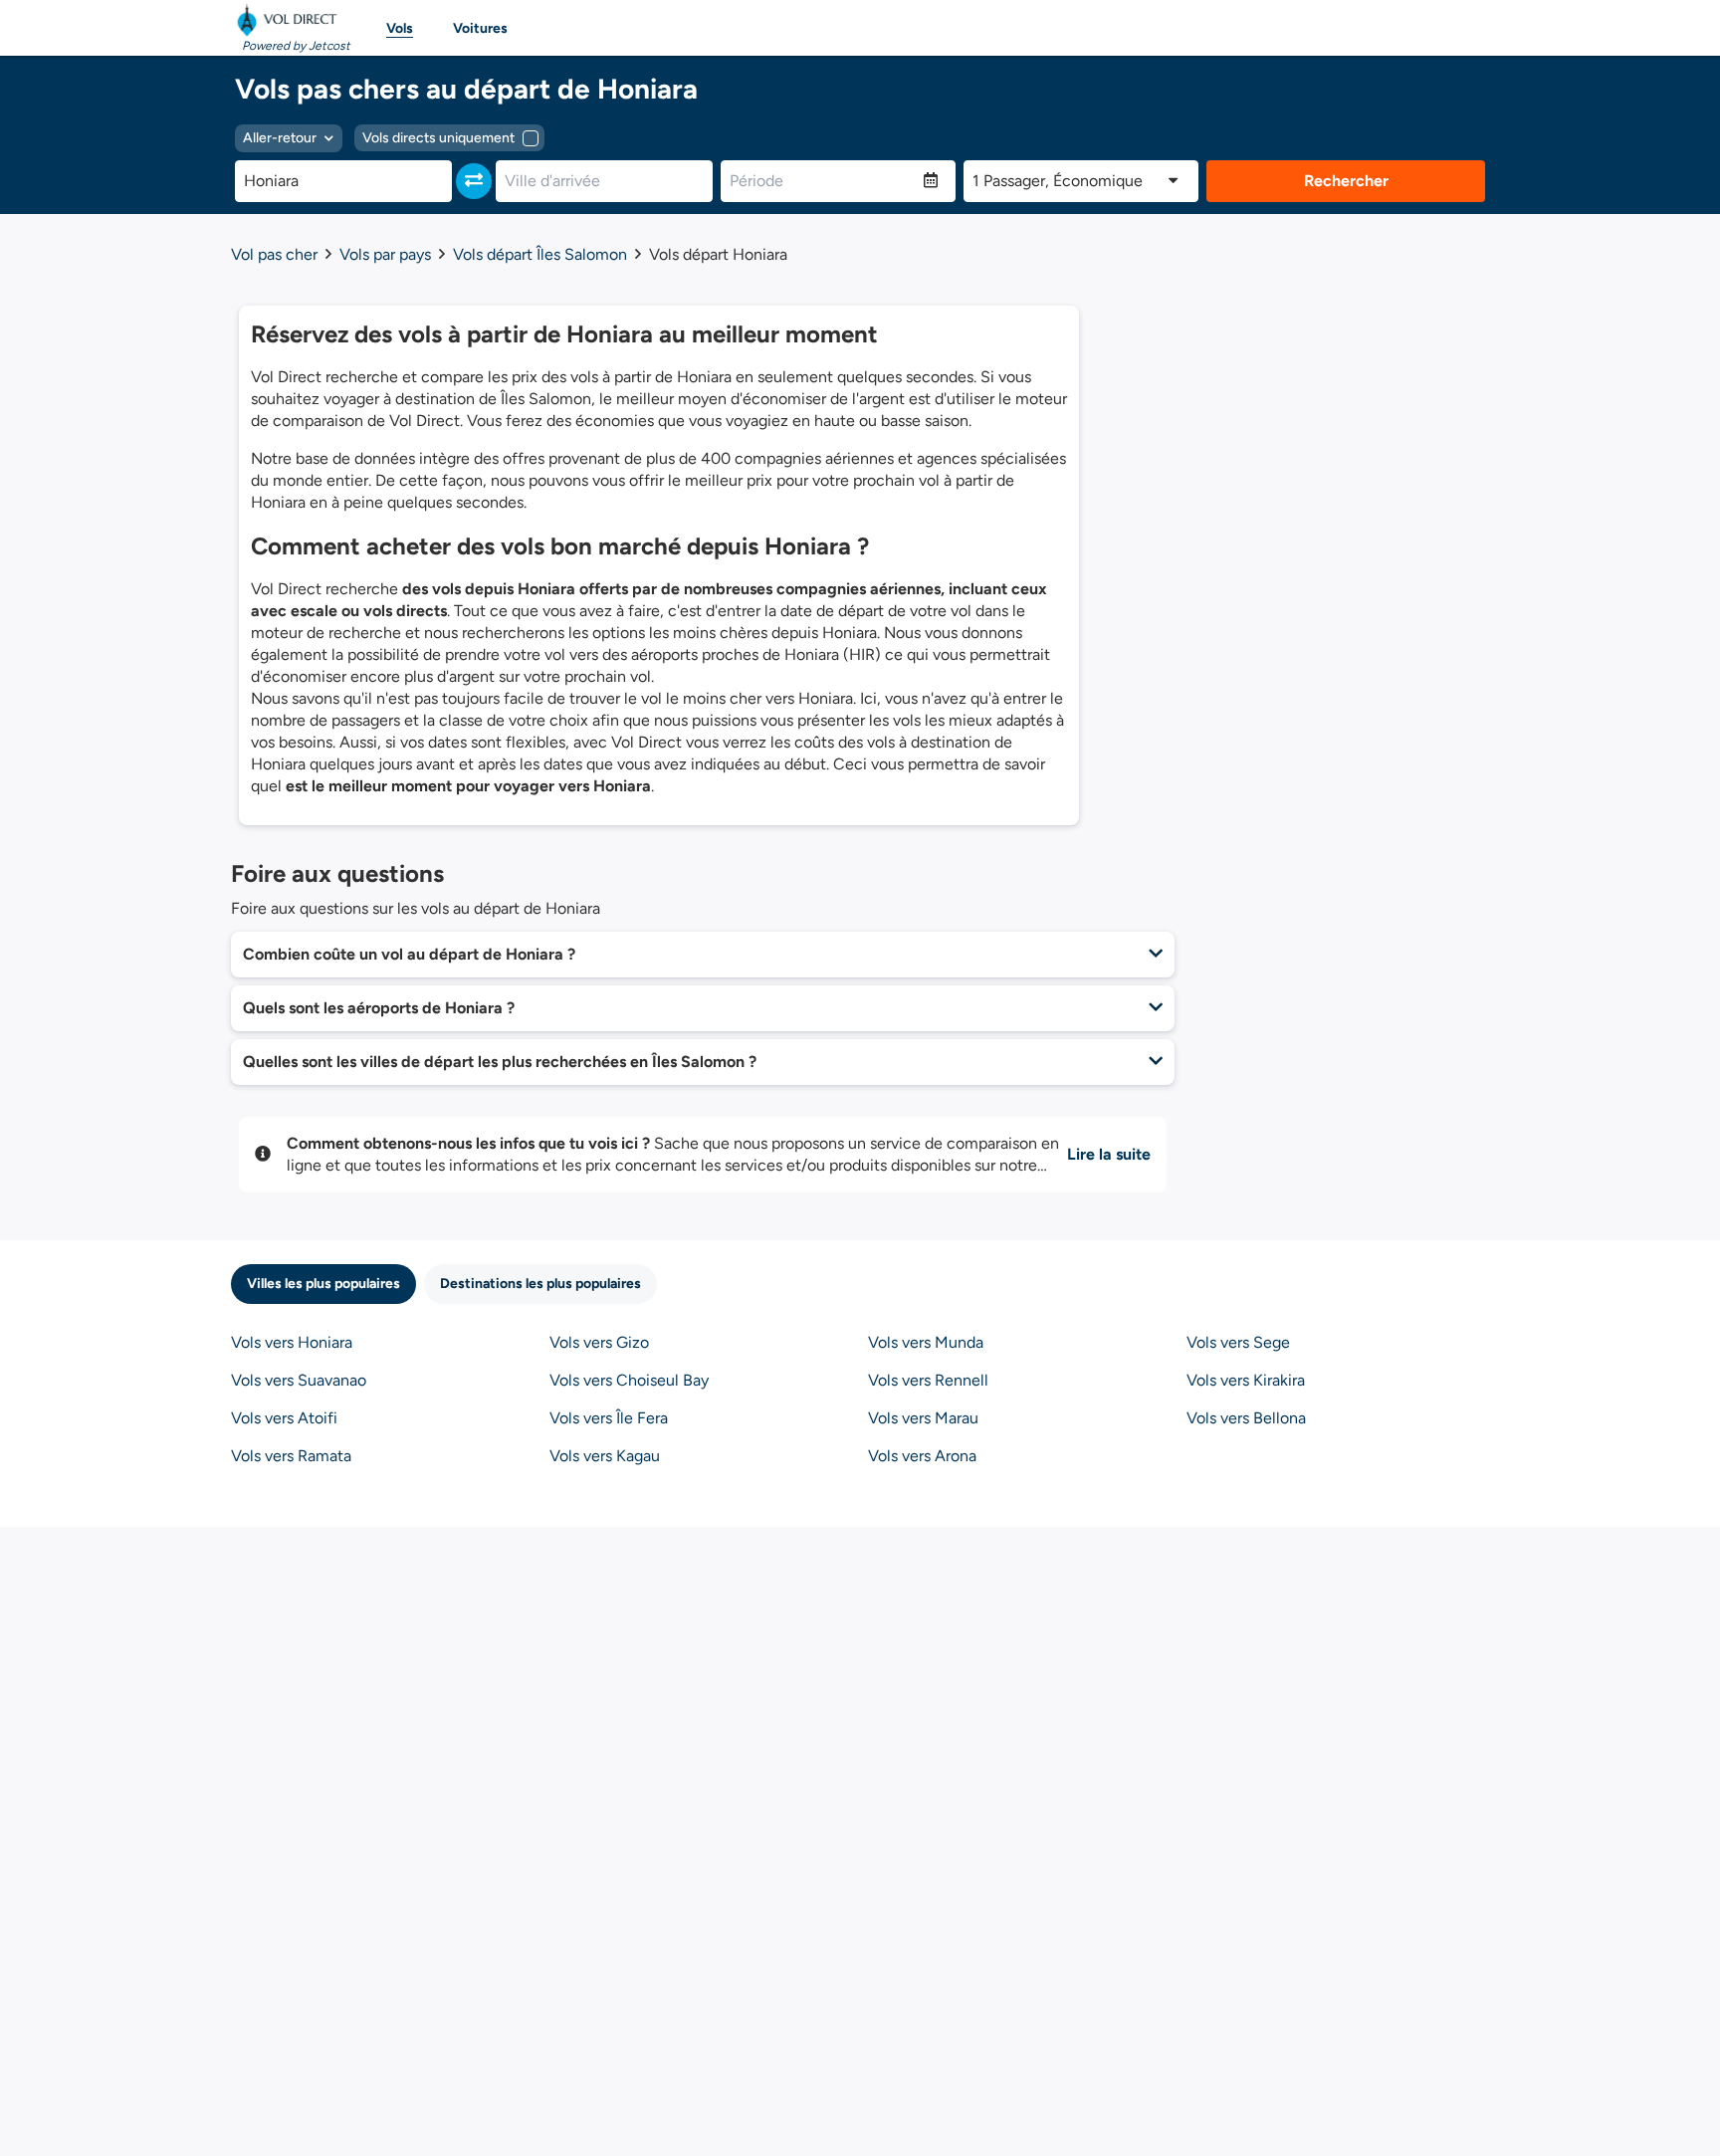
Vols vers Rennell (928, 1380)
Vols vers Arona (922, 1456)
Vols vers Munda (926, 1342)
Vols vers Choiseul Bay (629, 1380)
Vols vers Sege (1238, 1342)
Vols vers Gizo (599, 1342)
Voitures (480, 28)
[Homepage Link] (291, 20)
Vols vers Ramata (291, 1456)
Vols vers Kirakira (1246, 1380)
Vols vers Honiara (292, 1342)
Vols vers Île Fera (609, 1418)
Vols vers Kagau (605, 1456)
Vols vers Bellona (1246, 1418)
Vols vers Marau (923, 1418)
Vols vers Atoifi (284, 1418)
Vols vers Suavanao (299, 1380)
